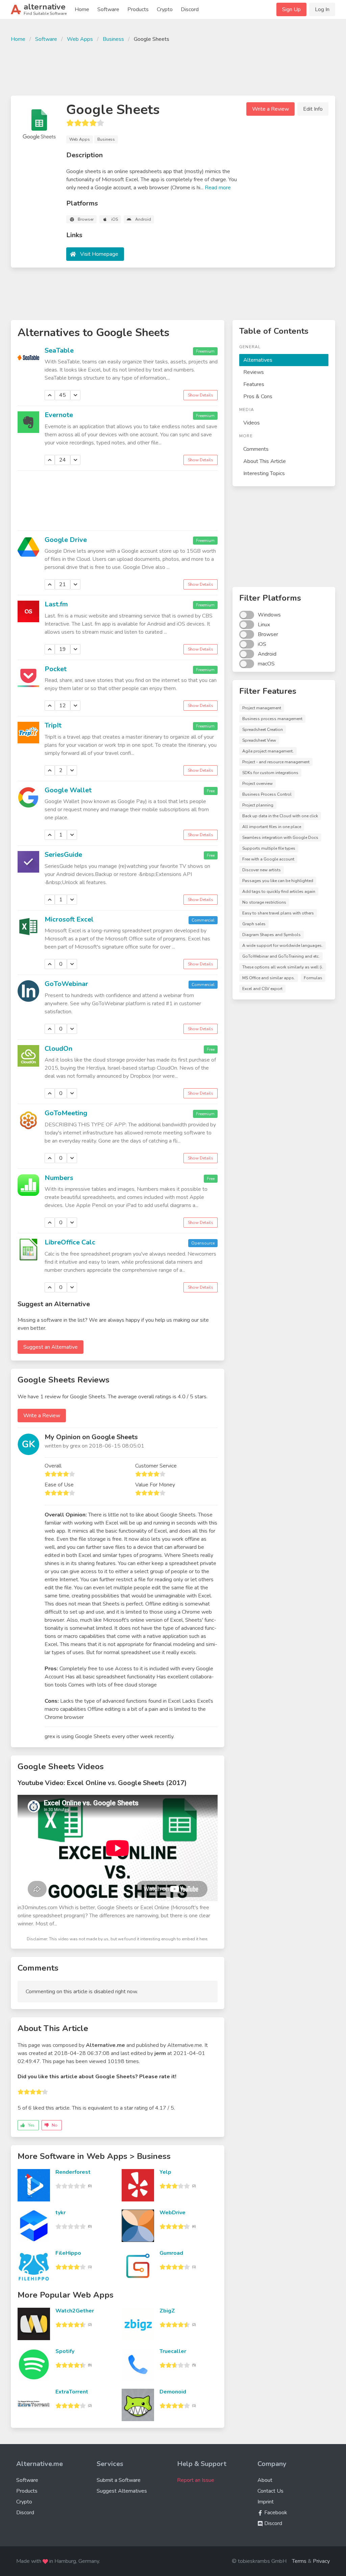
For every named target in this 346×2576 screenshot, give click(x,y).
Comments (256, 449)
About (265, 2480)
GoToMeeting (66, 1113)
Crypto (165, 9)
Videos (252, 423)
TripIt (53, 725)
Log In (322, 9)
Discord (190, 9)
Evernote (59, 415)
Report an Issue (196, 2480)
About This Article (265, 461)
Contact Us (270, 2491)
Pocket (56, 669)
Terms (299, 2561)
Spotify (65, 2351)
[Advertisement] (173, 68)
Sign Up (291, 9)
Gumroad (171, 2253)
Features (254, 384)
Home (82, 9)
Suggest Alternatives (122, 2491)
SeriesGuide (63, 855)
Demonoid (173, 2392)
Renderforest (73, 2172)
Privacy (321, 2561)
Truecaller (173, 2351)
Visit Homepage (99, 254)
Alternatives (258, 360)
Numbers (59, 1178)
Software (108, 9)
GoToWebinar (66, 984)
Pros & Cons (258, 396)
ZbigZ (167, 2311)
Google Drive (66, 540)
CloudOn (58, 1049)
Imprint (266, 2502)
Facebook (275, 2513)
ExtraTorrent (72, 2392)
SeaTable (59, 350)
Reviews (254, 372)
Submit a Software (119, 2480)
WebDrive (172, 2213)
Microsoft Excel (69, 919)
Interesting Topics (264, 473)
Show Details (201, 395)
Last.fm (56, 604)
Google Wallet (68, 790)
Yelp (165, 2172)
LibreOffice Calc (70, 1242)
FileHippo (68, 2253)
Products (138, 9)
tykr (60, 2213)
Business (113, 39)
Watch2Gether (75, 2311)
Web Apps (80, 39)
